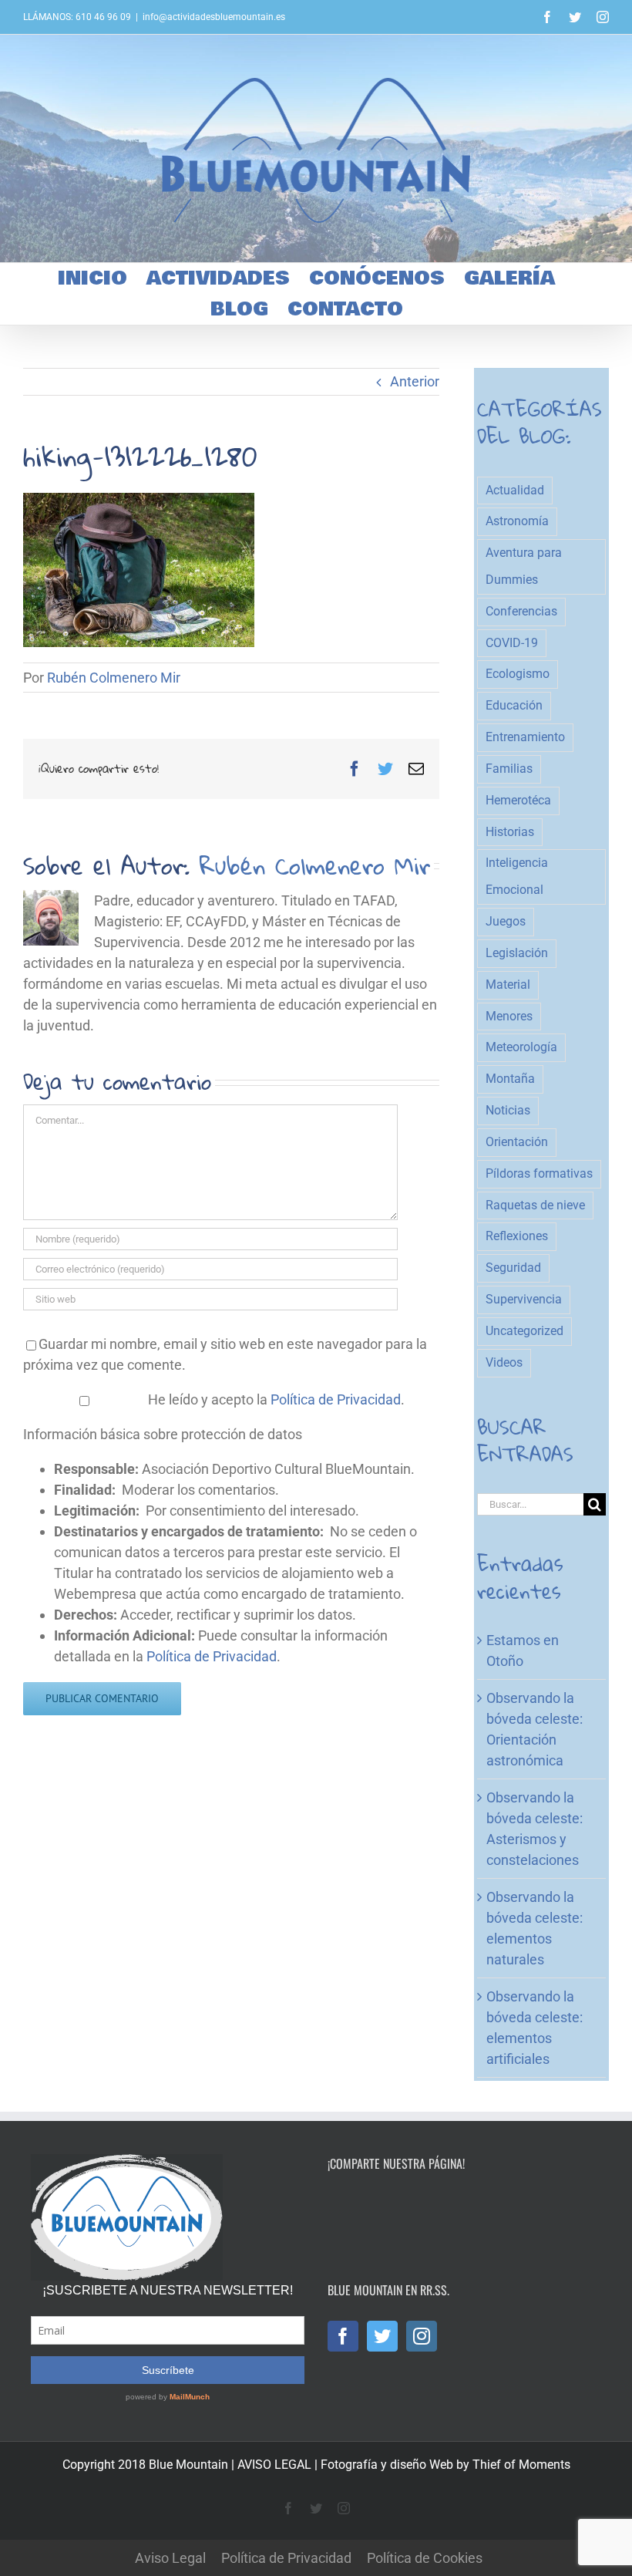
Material (508, 985)
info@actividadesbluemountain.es (214, 17)
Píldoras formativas (539, 1173)
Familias (509, 769)
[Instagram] (422, 2336)
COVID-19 (512, 643)
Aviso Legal (170, 2558)
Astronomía (517, 521)
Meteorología (521, 1047)
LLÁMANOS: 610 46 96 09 (77, 17)
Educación (514, 705)
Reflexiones (517, 1236)
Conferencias (521, 611)
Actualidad (515, 490)
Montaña (510, 1079)
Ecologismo (518, 674)
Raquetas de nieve (535, 1205)
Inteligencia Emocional (517, 876)
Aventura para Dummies (524, 566)
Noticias (508, 1110)
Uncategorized (524, 1331)
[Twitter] (382, 2336)
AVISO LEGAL (274, 2465)
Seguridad (513, 1268)
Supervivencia (524, 1299)
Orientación (517, 1142)
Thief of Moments (521, 2465)
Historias (510, 832)
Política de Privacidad (336, 1399)
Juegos (506, 921)
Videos (504, 1362)
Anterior (415, 381)
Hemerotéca (518, 800)
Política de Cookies (425, 2558)
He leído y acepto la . (275, 1399)
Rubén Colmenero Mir (114, 678)
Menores (509, 1016)
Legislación (517, 953)
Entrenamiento (525, 737)
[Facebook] (343, 2336)
